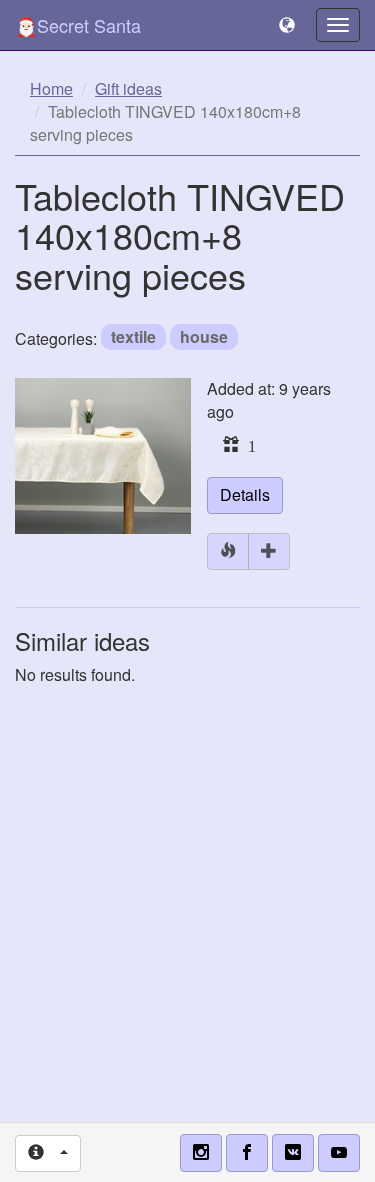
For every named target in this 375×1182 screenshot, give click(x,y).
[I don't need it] (228, 551)
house (204, 336)
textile (133, 336)
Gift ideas (128, 88)
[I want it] (269, 551)
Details (245, 494)
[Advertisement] (187, 894)
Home (51, 88)
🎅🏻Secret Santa (78, 25)
